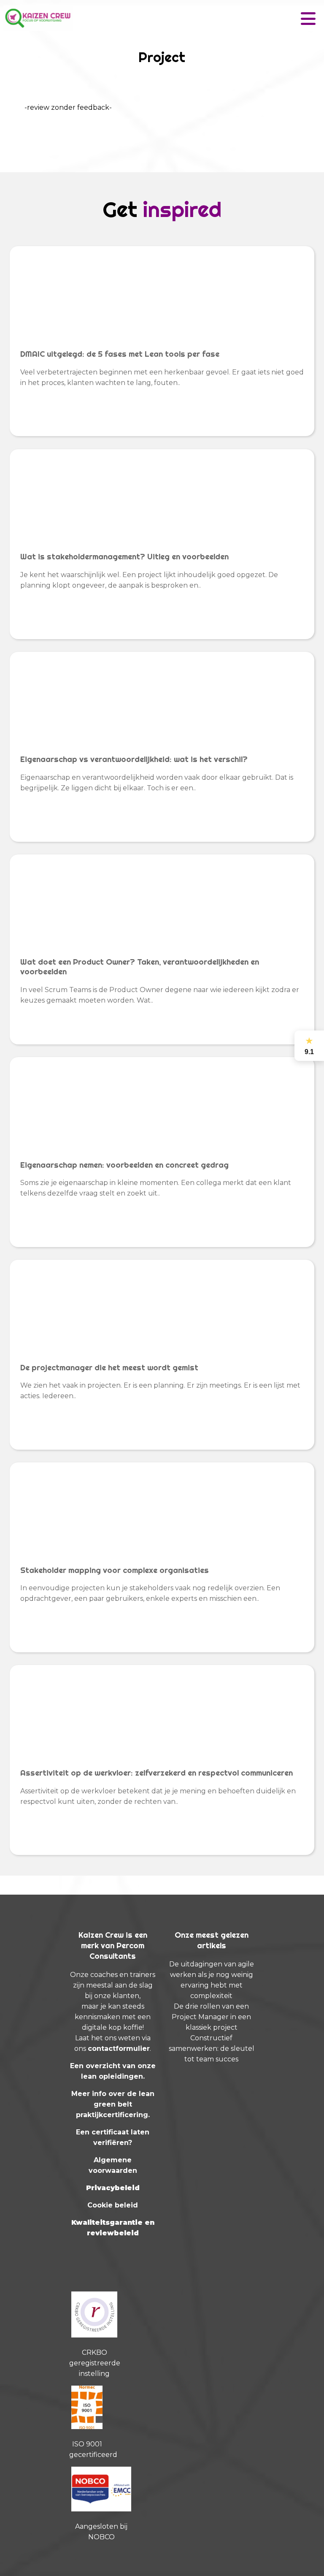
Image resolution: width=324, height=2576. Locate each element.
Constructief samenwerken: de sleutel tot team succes (212, 2049)
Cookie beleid (113, 2205)
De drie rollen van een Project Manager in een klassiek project (211, 2017)
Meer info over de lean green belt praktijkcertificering (113, 2104)
